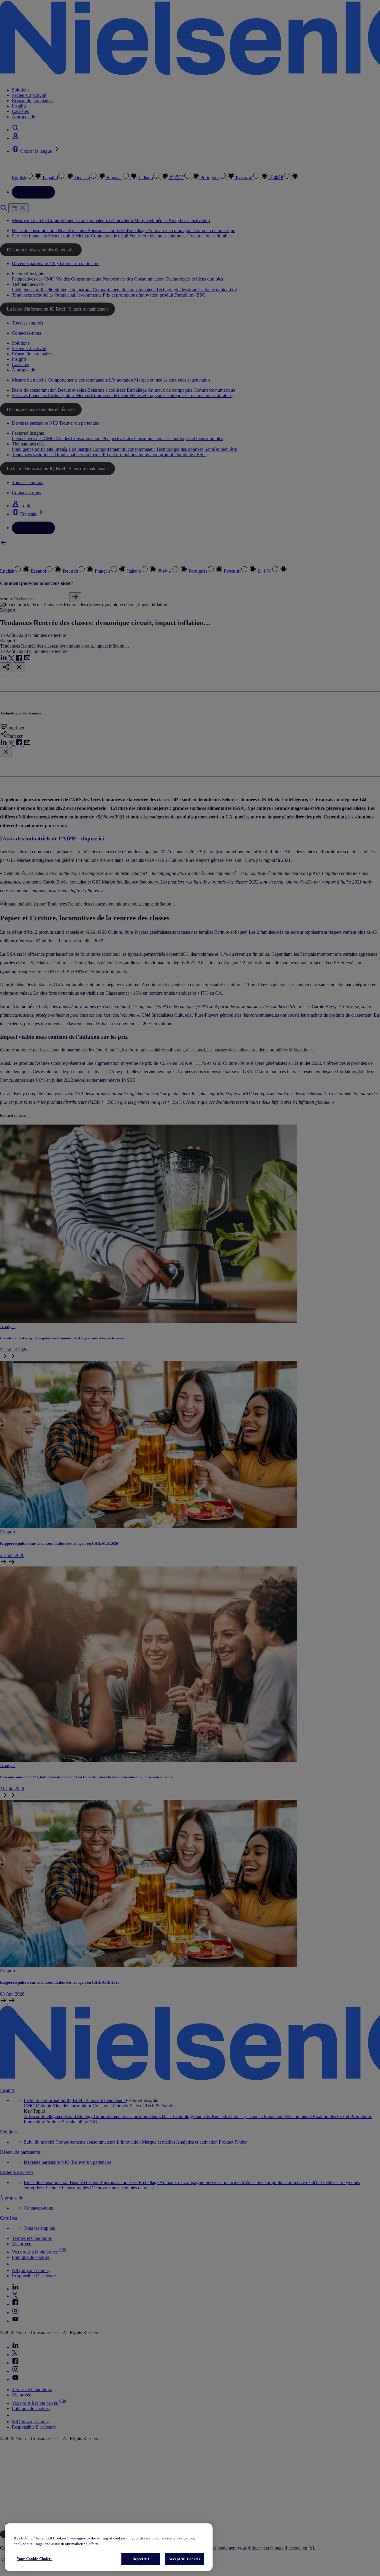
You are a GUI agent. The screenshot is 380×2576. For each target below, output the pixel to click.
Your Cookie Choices (34, 2559)
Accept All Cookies (184, 2559)
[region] (109, 2547)
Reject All (141, 2559)
